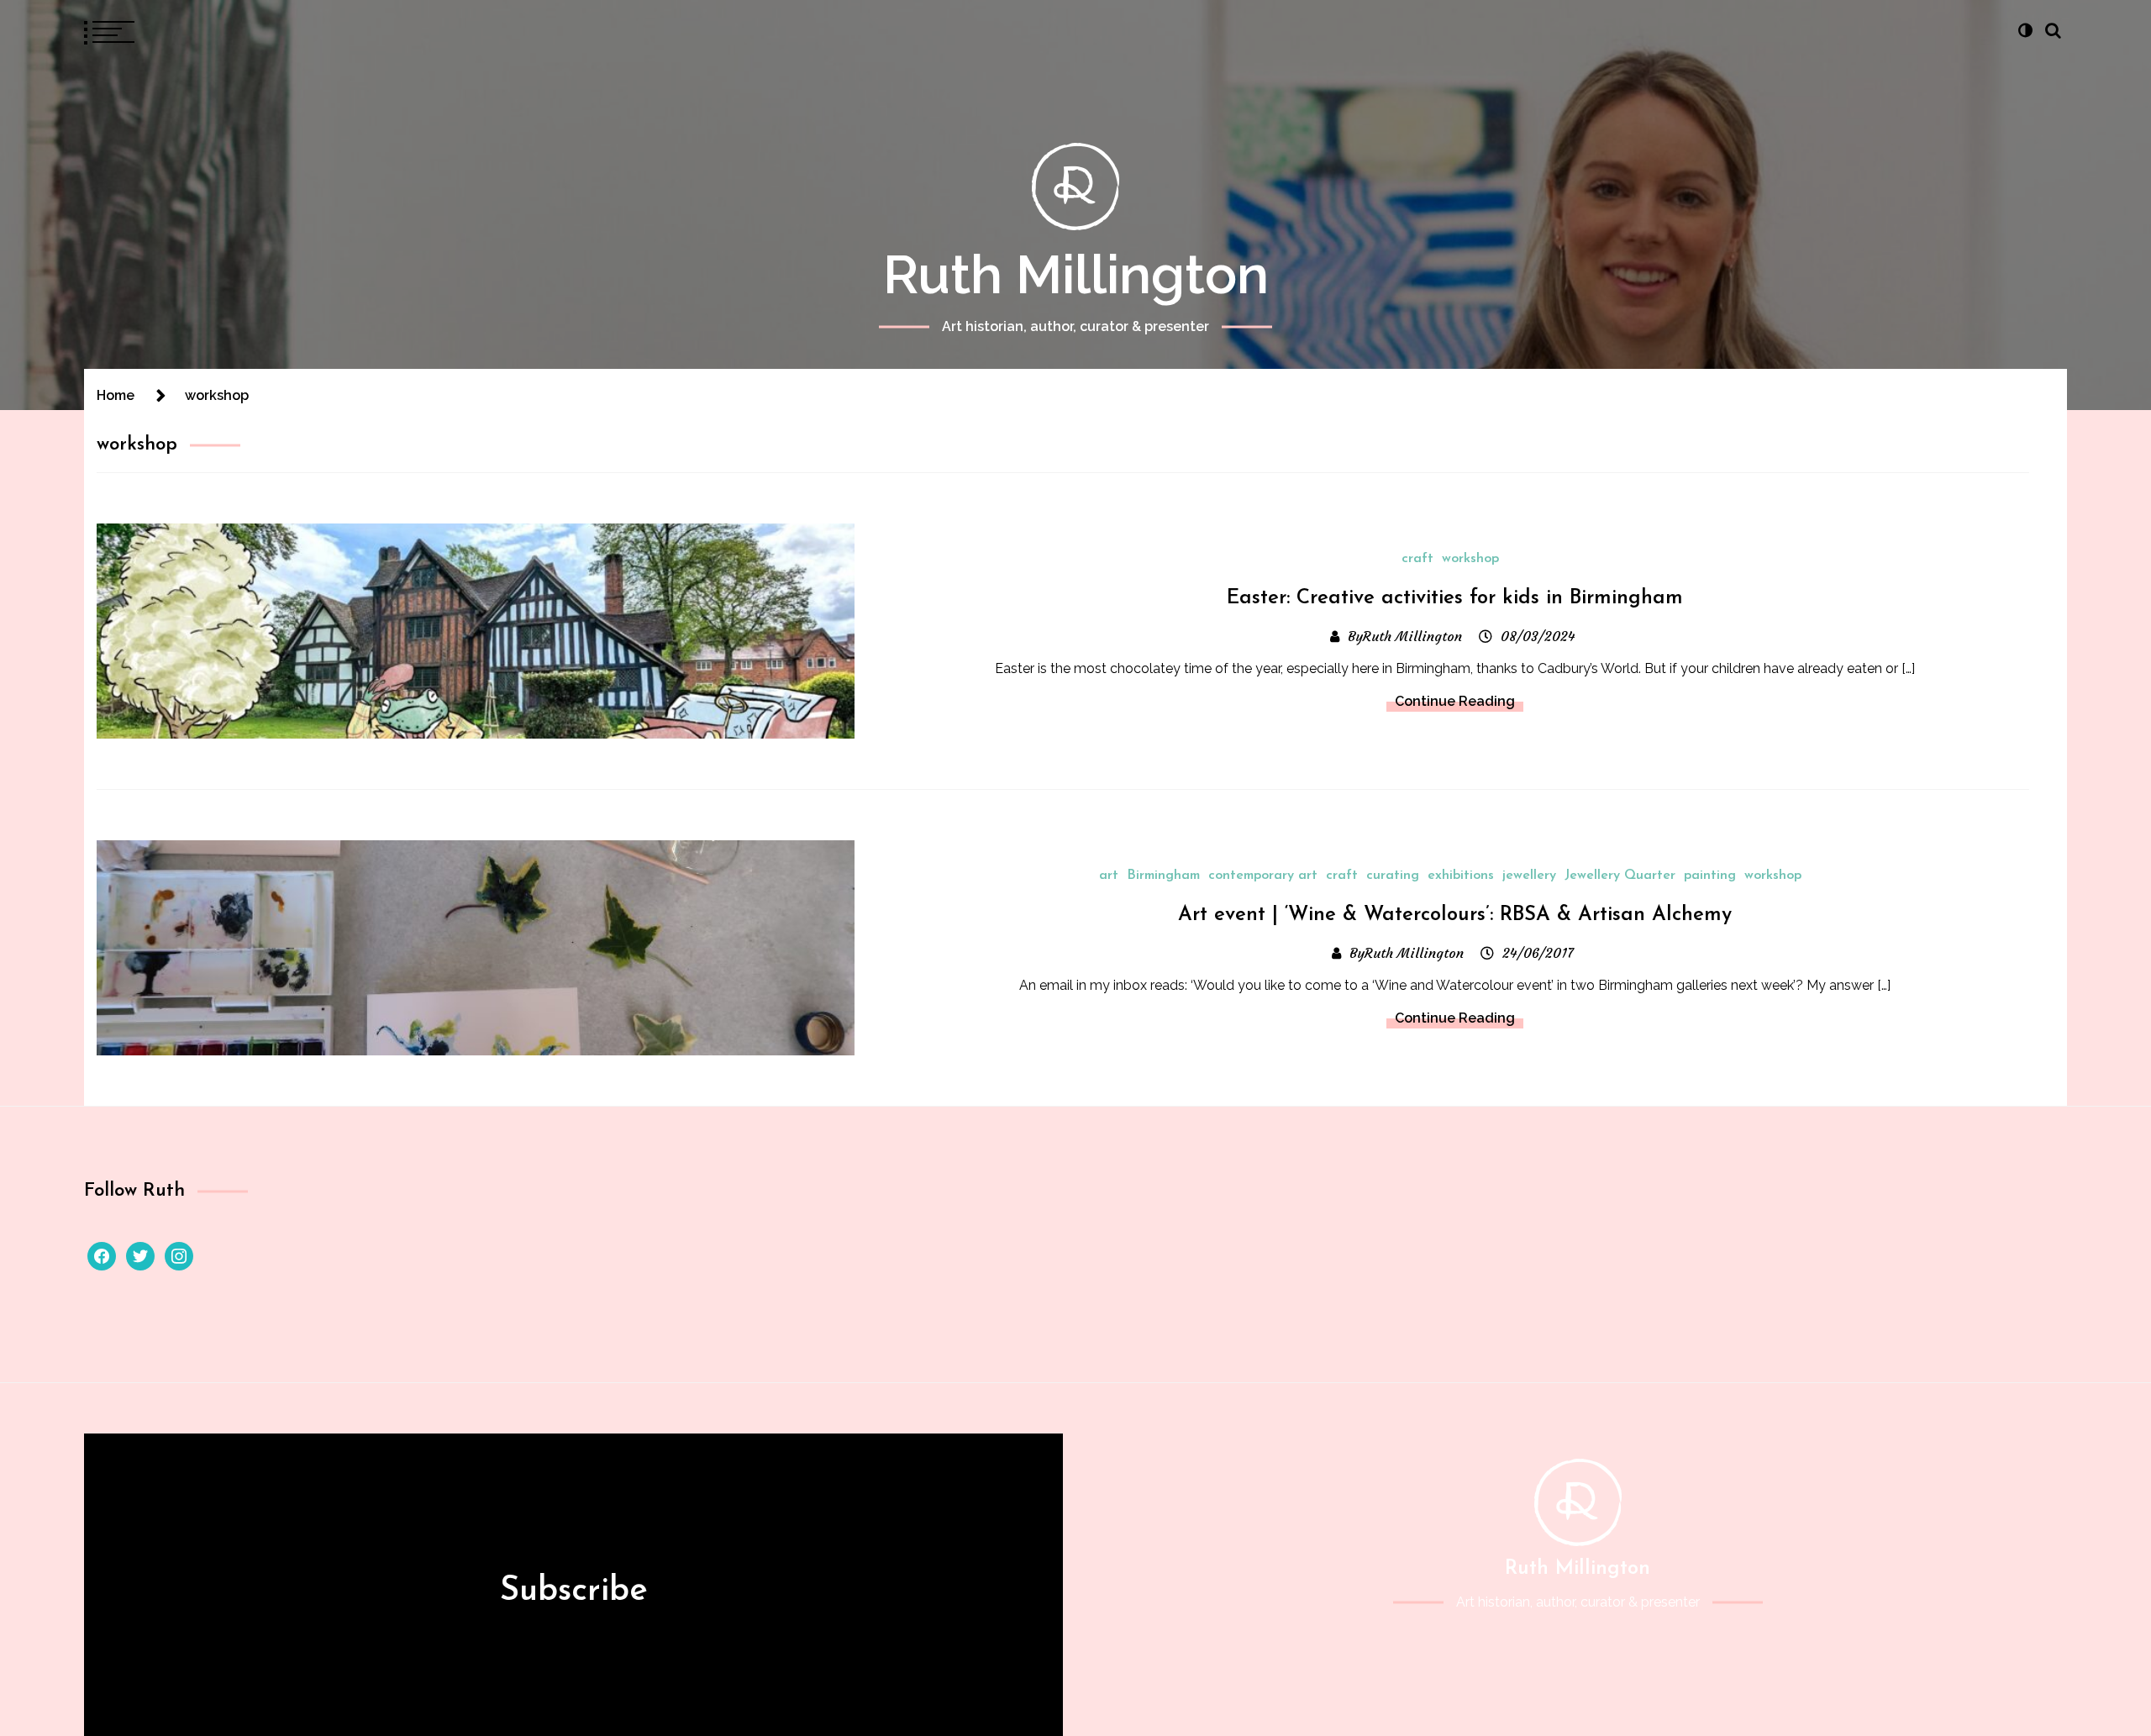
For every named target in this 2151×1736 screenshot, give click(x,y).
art (1109, 876)
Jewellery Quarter (1620, 876)
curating (1393, 876)
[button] (2025, 30)
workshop (1470, 559)
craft (1417, 559)
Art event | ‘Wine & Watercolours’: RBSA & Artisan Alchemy (1455, 915)
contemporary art (1263, 876)
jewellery (1529, 876)
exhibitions (1461, 876)
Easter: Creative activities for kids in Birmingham (1455, 598)
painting (1710, 876)
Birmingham (1163, 876)
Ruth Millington (1076, 274)
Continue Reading (1455, 701)
